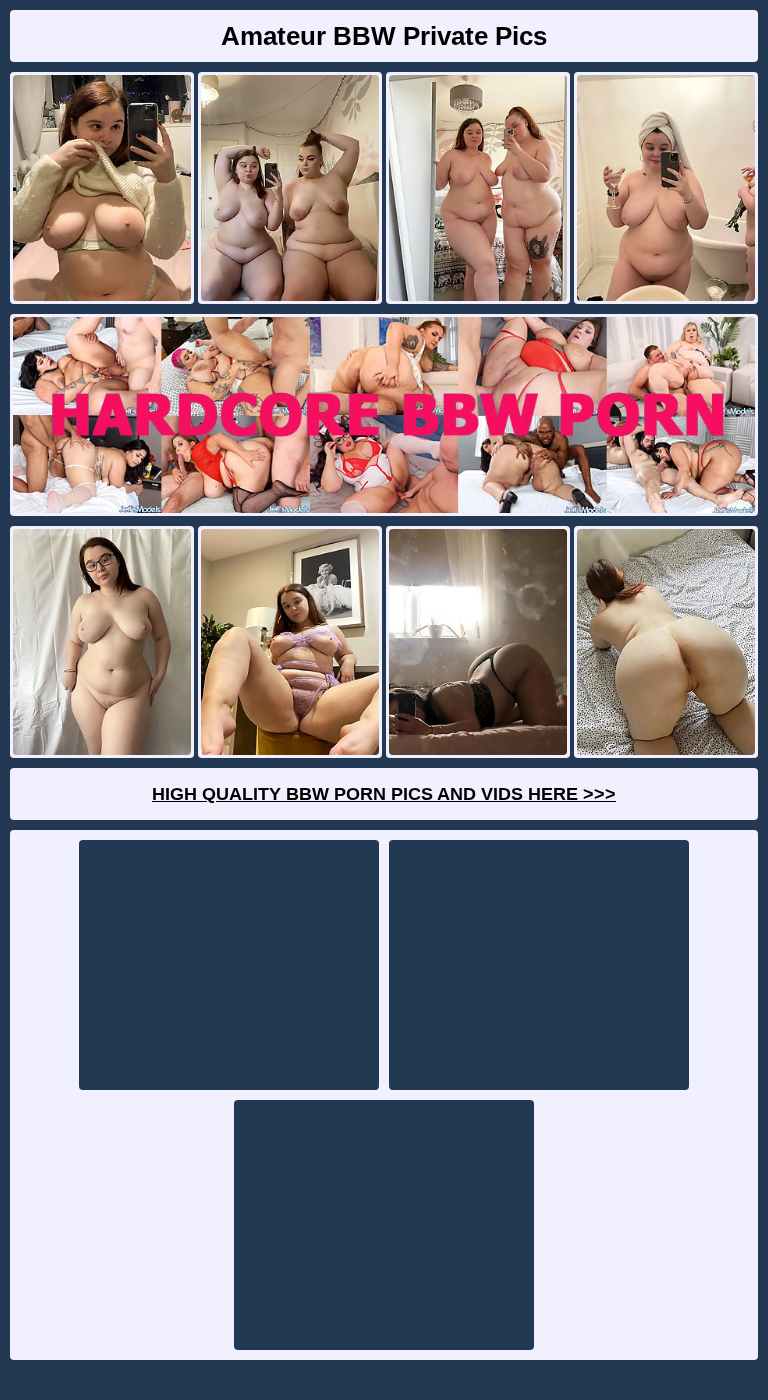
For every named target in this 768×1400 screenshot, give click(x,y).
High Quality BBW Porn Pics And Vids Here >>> (384, 794)
